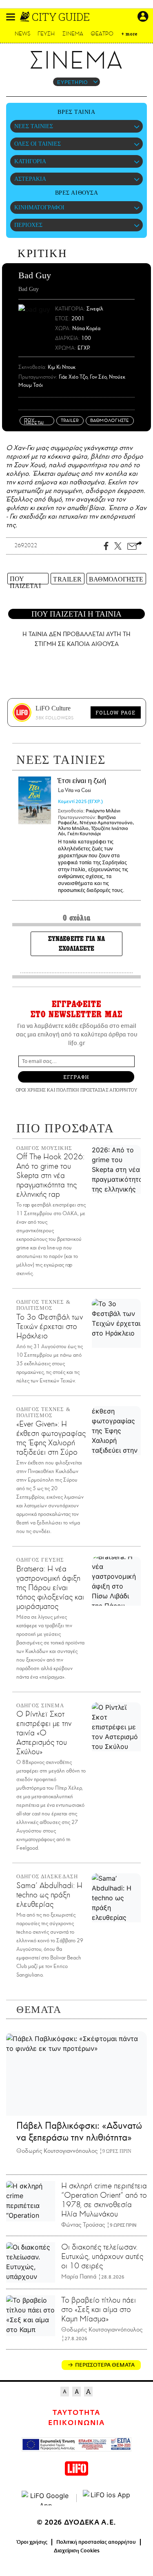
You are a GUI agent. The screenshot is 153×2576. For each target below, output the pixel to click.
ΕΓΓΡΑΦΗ (76, 1077)
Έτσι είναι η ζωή (82, 786)
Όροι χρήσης (32, 2542)
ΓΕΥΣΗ (46, 34)
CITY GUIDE (61, 17)
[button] (11, 17)
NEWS (23, 34)
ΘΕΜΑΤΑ (39, 2009)
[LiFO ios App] (107, 2498)
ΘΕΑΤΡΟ (102, 34)
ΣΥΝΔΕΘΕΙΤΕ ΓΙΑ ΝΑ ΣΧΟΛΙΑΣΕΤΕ (77, 944)
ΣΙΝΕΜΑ (73, 34)
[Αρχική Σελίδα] (25, 17)
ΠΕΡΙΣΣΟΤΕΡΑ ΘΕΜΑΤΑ (105, 2365)
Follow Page (115, 712)
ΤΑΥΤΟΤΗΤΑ (76, 2413)
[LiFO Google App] (46, 2498)
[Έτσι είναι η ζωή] (35, 800)
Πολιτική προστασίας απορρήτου (96, 2542)
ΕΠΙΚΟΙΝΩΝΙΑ (76, 2423)
